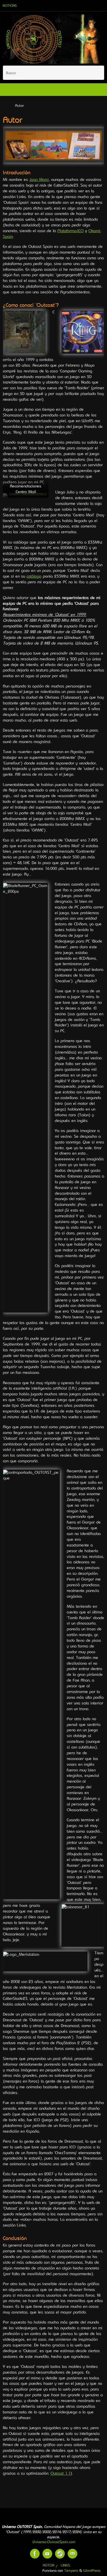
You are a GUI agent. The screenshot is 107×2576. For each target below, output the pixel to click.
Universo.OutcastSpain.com (54, 2542)
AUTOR (49, 2565)
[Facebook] (35, 2554)
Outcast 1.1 (60, 2473)
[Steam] (60, 2554)
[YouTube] (47, 2554)
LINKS (65, 2565)
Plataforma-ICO (70, 231)
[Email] (72, 2554)
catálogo (34, 576)
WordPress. (92, 2570)
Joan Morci (39, 179)
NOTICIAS (10, 6)
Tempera (71, 2570)
